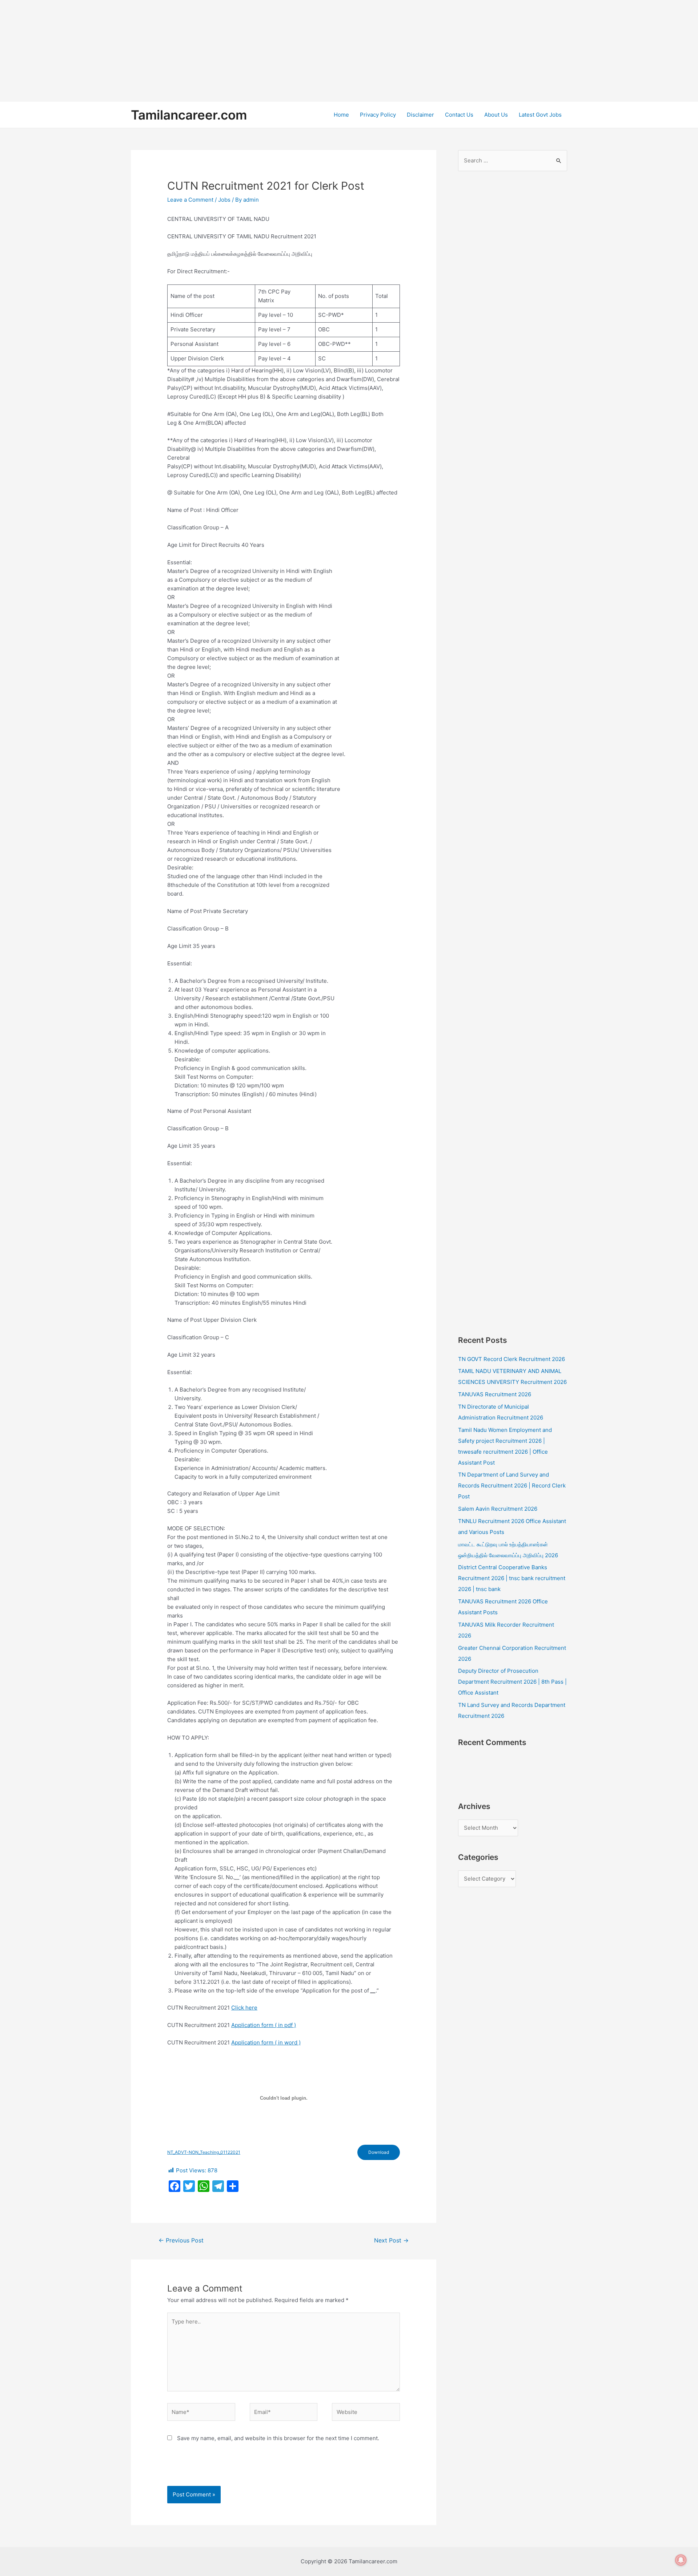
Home (341, 115)
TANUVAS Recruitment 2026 (495, 1394)
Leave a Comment (190, 200)
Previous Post (181, 2240)
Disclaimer (420, 115)
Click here (244, 2008)
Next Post (391, 2240)
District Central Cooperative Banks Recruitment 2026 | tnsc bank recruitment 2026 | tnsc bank (512, 1578)
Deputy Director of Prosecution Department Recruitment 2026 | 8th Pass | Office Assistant (512, 1682)
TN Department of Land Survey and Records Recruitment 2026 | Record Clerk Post (512, 1485)
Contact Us (459, 115)
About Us (496, 115)
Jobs (224, 200)
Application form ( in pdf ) (264, 2025)
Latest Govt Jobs (540, 115)
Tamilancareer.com (189, 115)
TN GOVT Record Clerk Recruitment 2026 (512, 1359)
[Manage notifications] (681, 2560)
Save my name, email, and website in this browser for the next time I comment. (278, 2438)
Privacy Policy (378, 115)
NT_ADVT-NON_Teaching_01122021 (204, 2152)
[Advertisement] (218, 51)
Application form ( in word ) (266, 2042)
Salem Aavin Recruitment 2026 (498, 1509)
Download (379, 2152)
